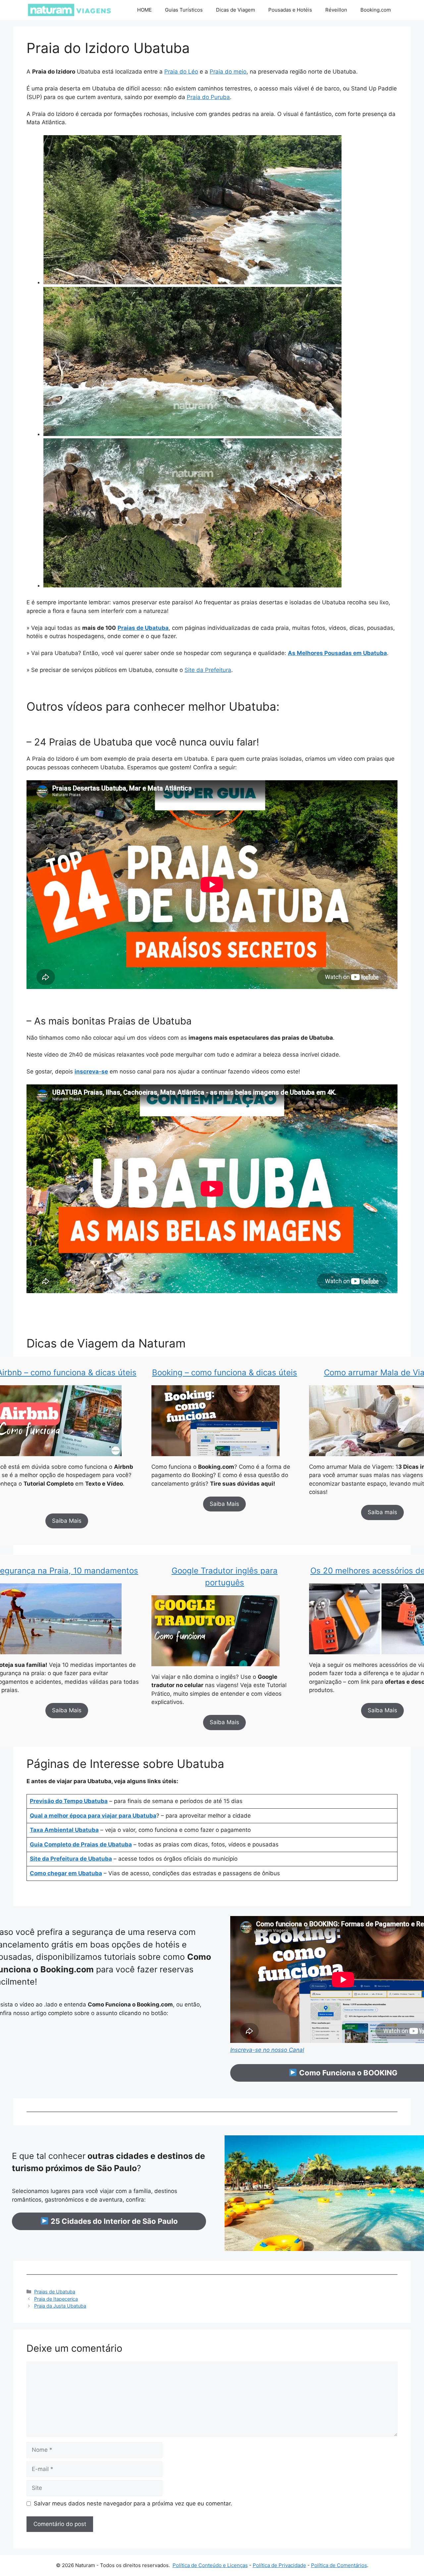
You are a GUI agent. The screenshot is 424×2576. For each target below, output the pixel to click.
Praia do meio (228, 72)
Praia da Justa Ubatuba (60, 2306)
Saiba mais (382, 1512)
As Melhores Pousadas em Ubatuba (337, 653)
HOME (144, 10)
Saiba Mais (67, 1521)
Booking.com (376, 10)
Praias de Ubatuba (55, 2292)
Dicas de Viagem (236, 10)
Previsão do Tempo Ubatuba (69, 1801)
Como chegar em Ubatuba (66, 1873)
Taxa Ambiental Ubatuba (64, 1830)
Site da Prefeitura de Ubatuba (71, 1859)
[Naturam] (69, 10)
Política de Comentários (339, 2565)
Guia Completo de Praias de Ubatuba (81, 1844)
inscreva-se (91, 1071)
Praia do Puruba (208, 97)
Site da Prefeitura (208, 670)
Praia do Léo (181, 72)
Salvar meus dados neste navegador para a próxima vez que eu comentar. (133, 2503)
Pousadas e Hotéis (290, 10)
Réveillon (336, 10)
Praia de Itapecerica (56, 2299)
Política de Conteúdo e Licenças (210, 2565)
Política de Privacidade (279, 2565)
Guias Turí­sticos (184, 10)
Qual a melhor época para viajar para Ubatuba (93, 1816)
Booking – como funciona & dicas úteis (225, 1372)
